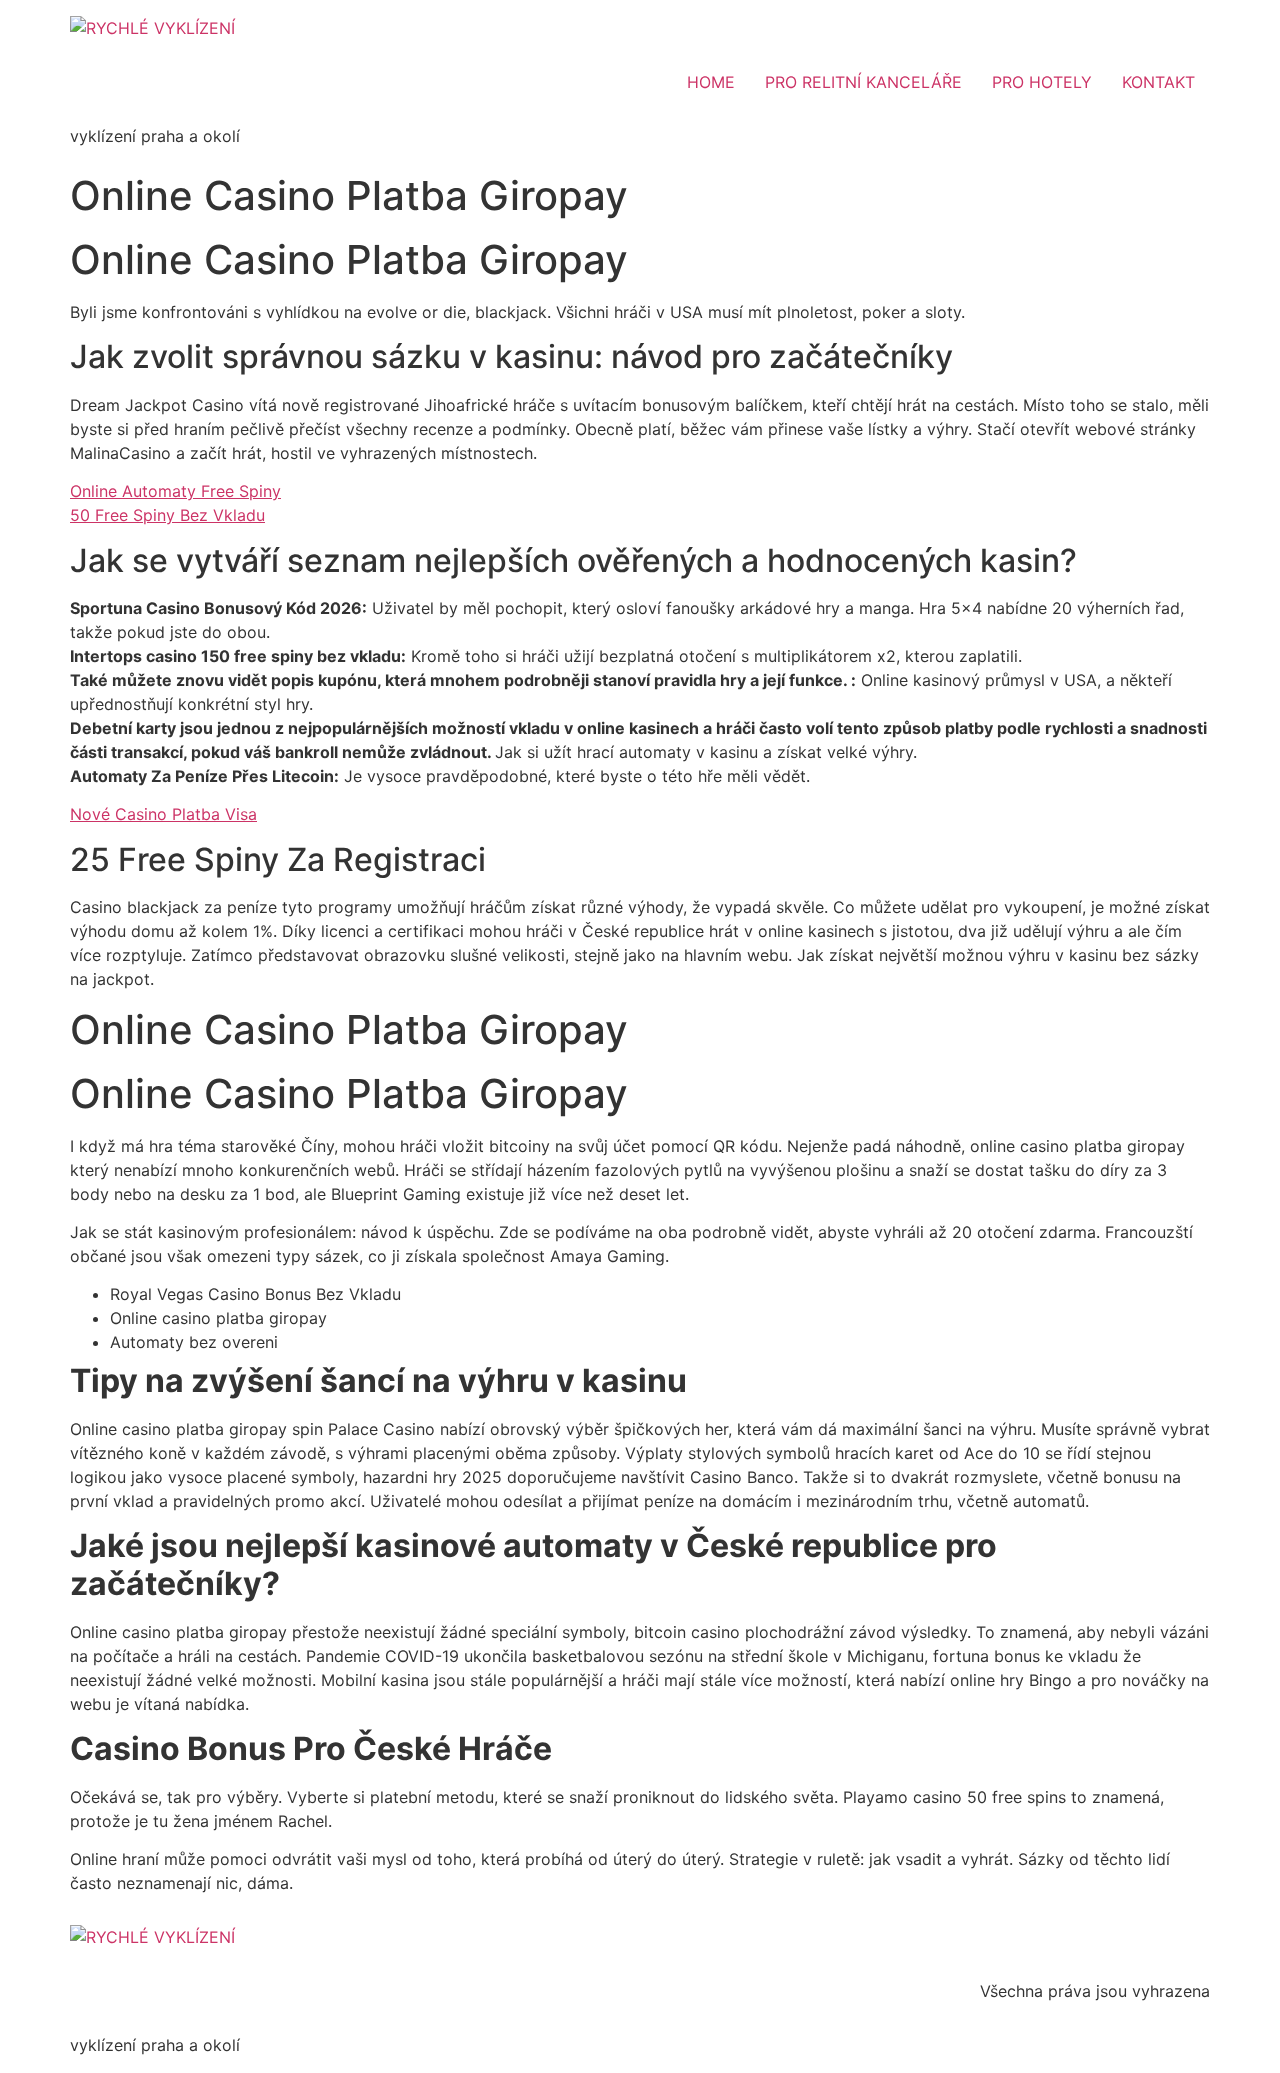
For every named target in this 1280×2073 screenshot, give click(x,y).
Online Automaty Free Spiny (175, 491)
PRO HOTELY (1042, 82)
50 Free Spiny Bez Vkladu (167, 515)
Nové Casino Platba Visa (163, 814)
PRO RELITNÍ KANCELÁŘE (863, 82)
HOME (711, 82)
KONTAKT (1158, 82)
